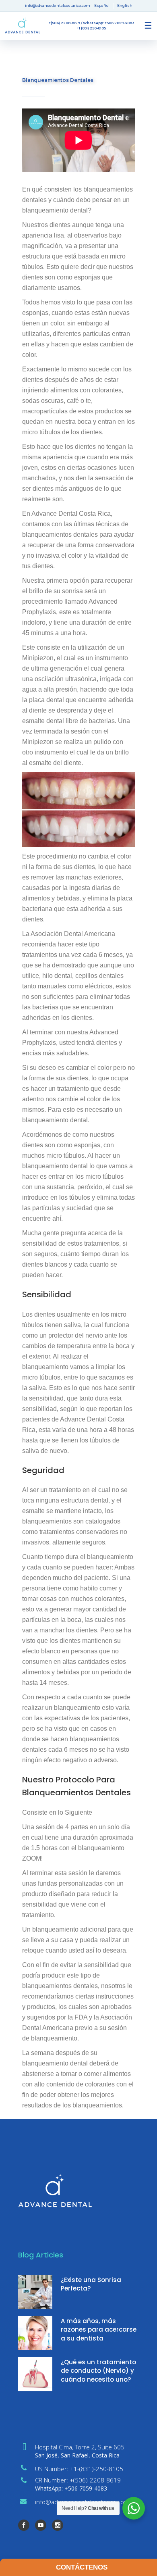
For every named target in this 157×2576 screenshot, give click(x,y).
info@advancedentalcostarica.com (58, 5)
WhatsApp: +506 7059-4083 (108, 23)
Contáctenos (82, 2567)
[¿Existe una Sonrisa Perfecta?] (35, 2292)
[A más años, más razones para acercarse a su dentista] (35, 2333)
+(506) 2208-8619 (64, 23)
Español (102, 5)
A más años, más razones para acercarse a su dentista (99, 2330)
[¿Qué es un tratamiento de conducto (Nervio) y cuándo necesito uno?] (35, 2374)
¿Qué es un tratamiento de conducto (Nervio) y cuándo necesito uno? (98, 2371)
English (125, 5)
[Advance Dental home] (23, 26)
